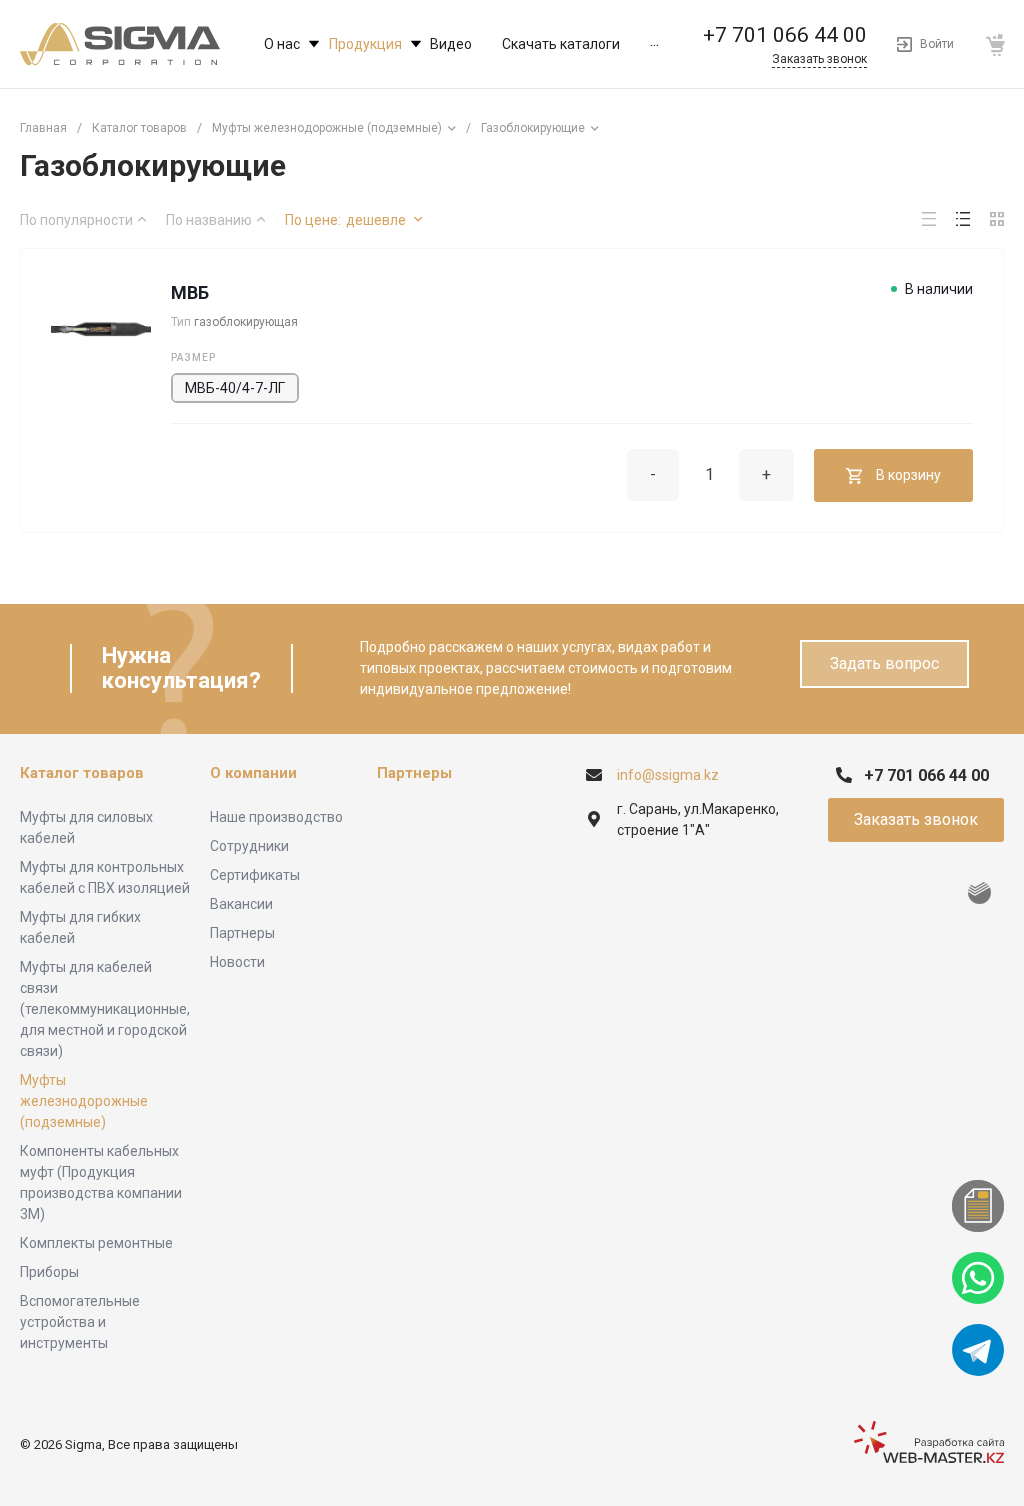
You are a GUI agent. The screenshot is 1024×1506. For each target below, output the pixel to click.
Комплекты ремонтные (96, 1243)
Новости (237, 962)
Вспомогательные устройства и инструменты (80, 1322)
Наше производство (276, 817)
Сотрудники (249, 846)
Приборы (49, 1272)
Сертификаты (255, 875)
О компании (253, 773)
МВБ (190, 292)
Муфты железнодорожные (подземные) (84, 1101)
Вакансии (241, 904)
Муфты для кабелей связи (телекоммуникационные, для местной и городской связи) (105, 1009)
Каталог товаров (82, 773)
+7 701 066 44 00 (785, 35)
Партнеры (242, 933)
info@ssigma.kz (668, 775)
